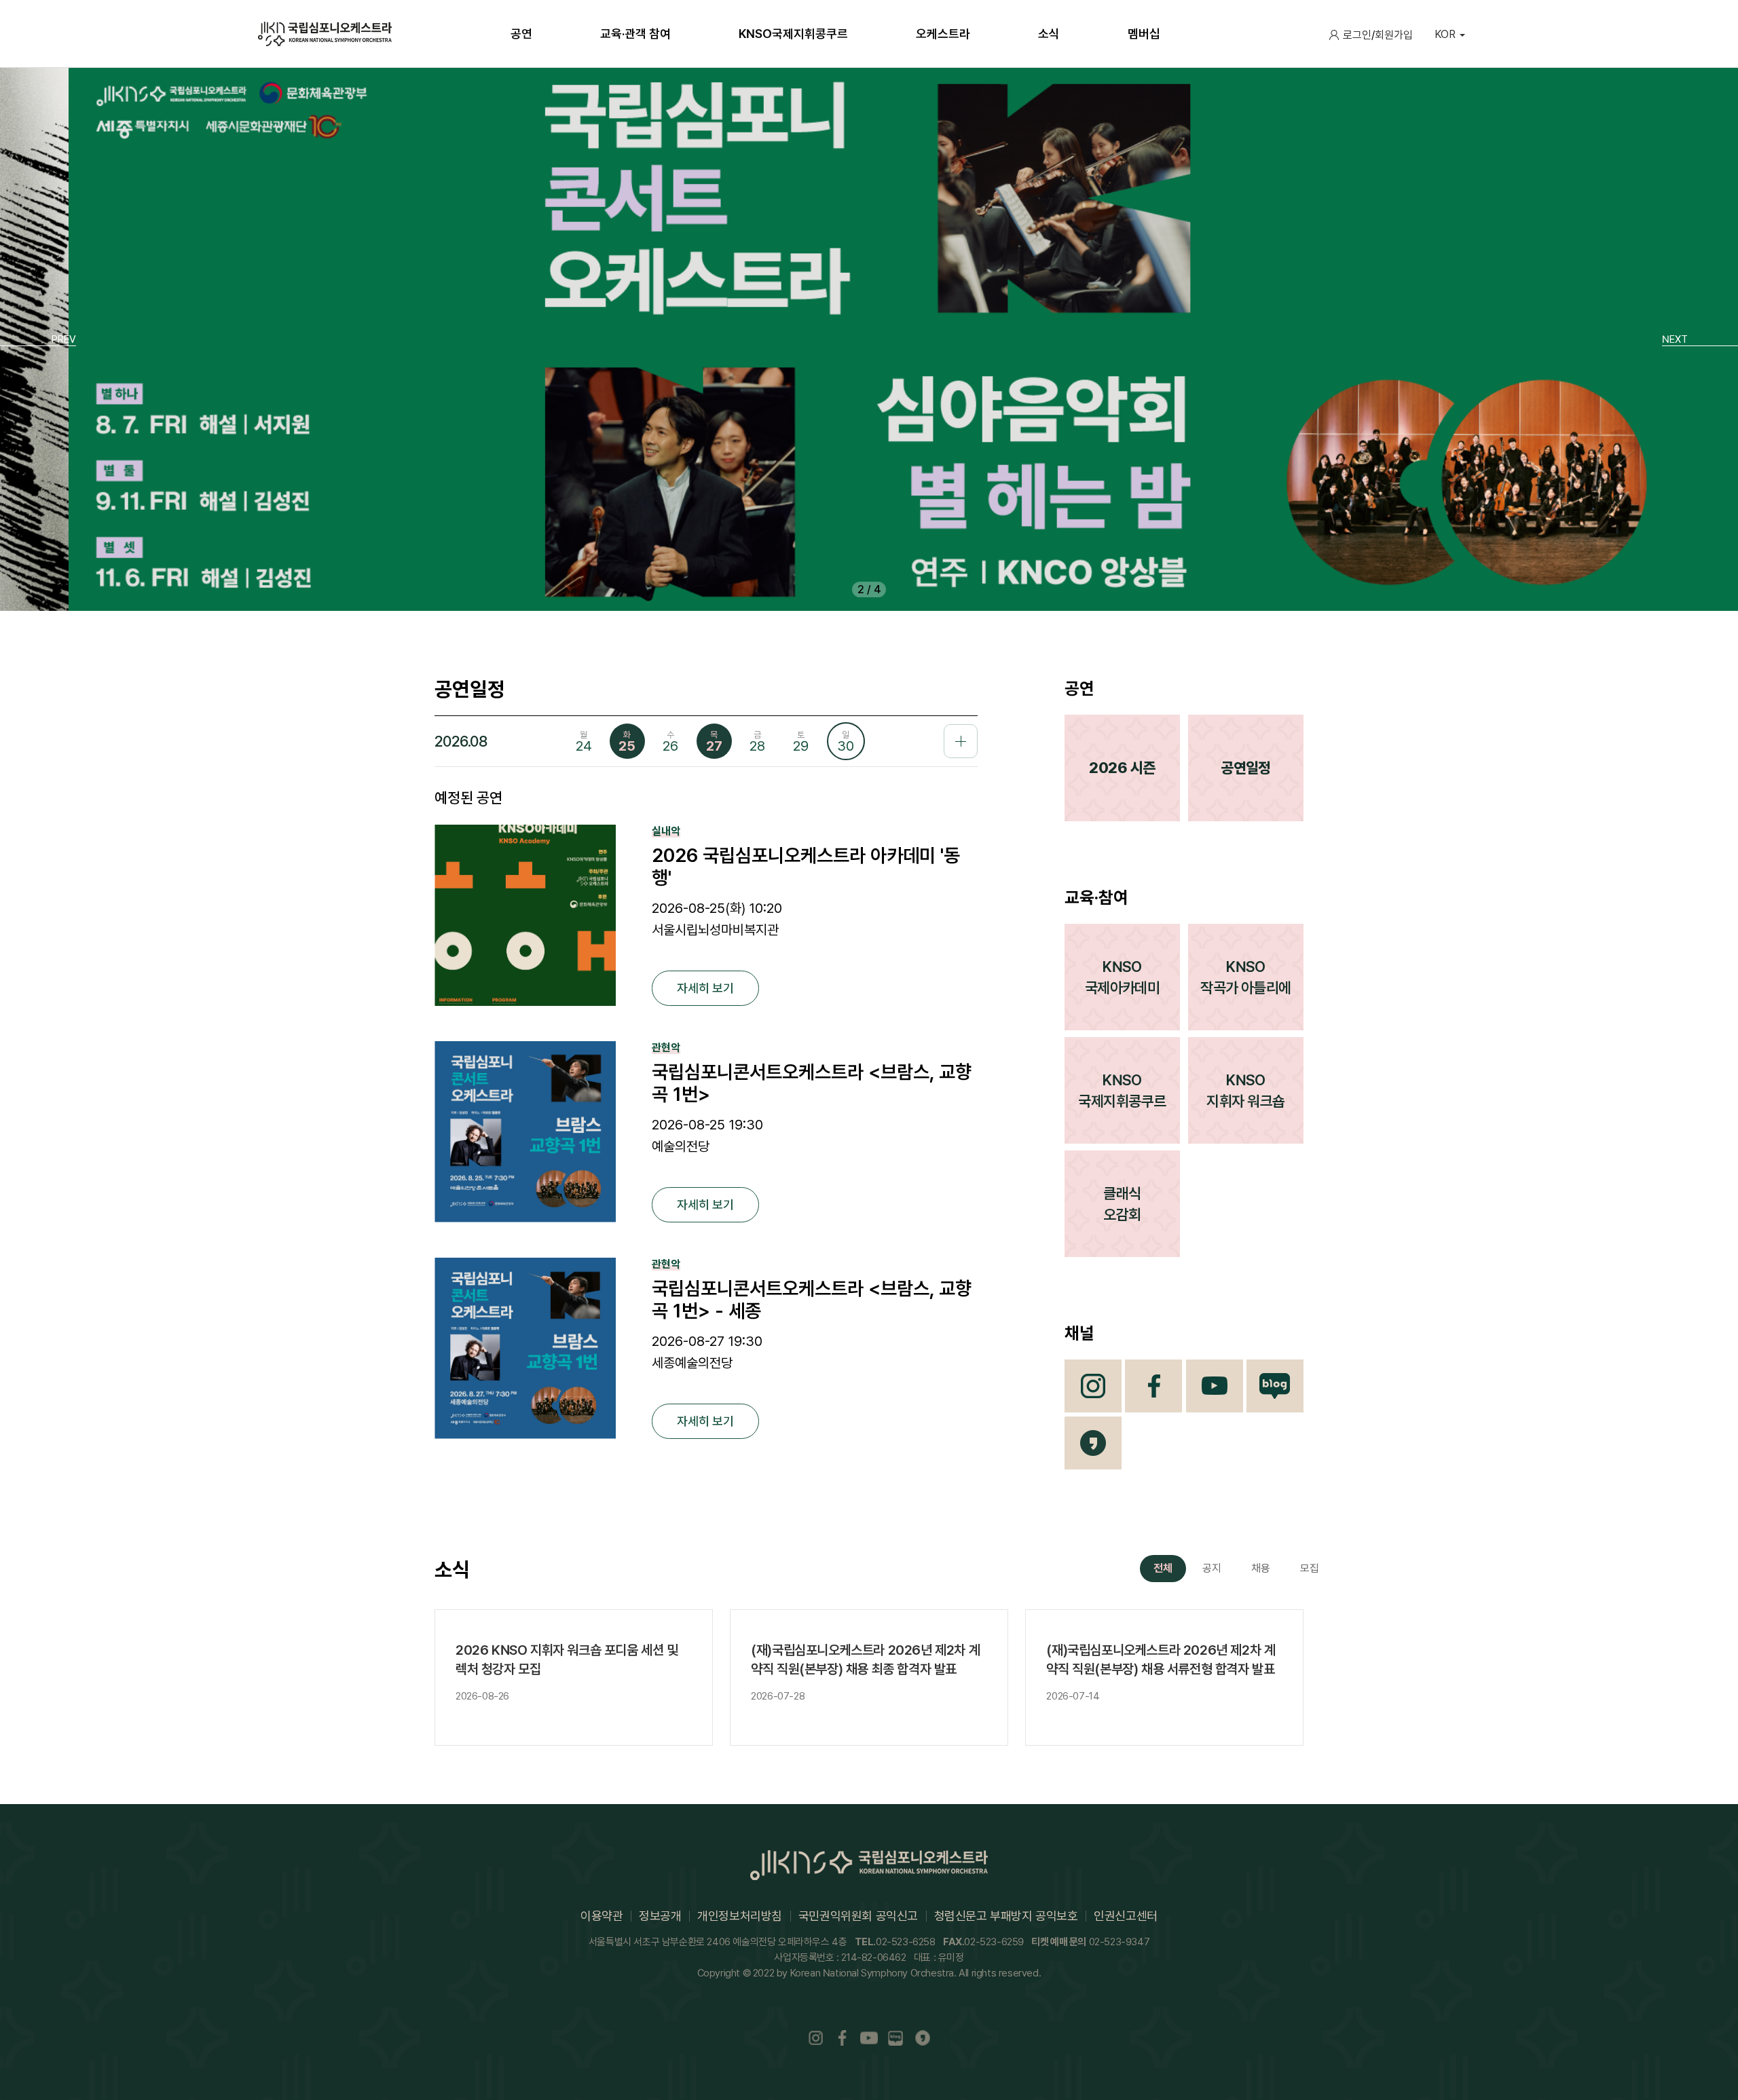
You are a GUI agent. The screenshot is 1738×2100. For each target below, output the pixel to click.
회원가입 (1394, 35)
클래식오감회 (1122, 1204)
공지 (1212, 1568)
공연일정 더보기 (961, 741)
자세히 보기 (705, 988)
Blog (1275, 1386)
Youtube (1215, 1386)
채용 (1261, 1568)
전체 (1163, 1568)
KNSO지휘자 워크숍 (1245, 1090)
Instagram (1093, 1386)
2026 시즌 (1122, 768)
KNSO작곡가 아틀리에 (1246, 977)
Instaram (815, 2039)
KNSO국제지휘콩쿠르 (1122, 1090)
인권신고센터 (1126, 1916)
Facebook (1153, 1386)
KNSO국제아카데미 (1123, 977)
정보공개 (660, 1916)
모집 (1310, 1568)
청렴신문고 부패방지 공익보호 (1006, 1916)
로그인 (1357, 35)
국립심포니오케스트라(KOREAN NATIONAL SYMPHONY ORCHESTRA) (325, 34)
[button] (38, 339)
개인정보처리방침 (740, 1916)
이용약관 (602, 1916)
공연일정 (1246, 768)
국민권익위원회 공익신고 (858, 1916)
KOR (1445, 34)
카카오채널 (1093, 1443)
